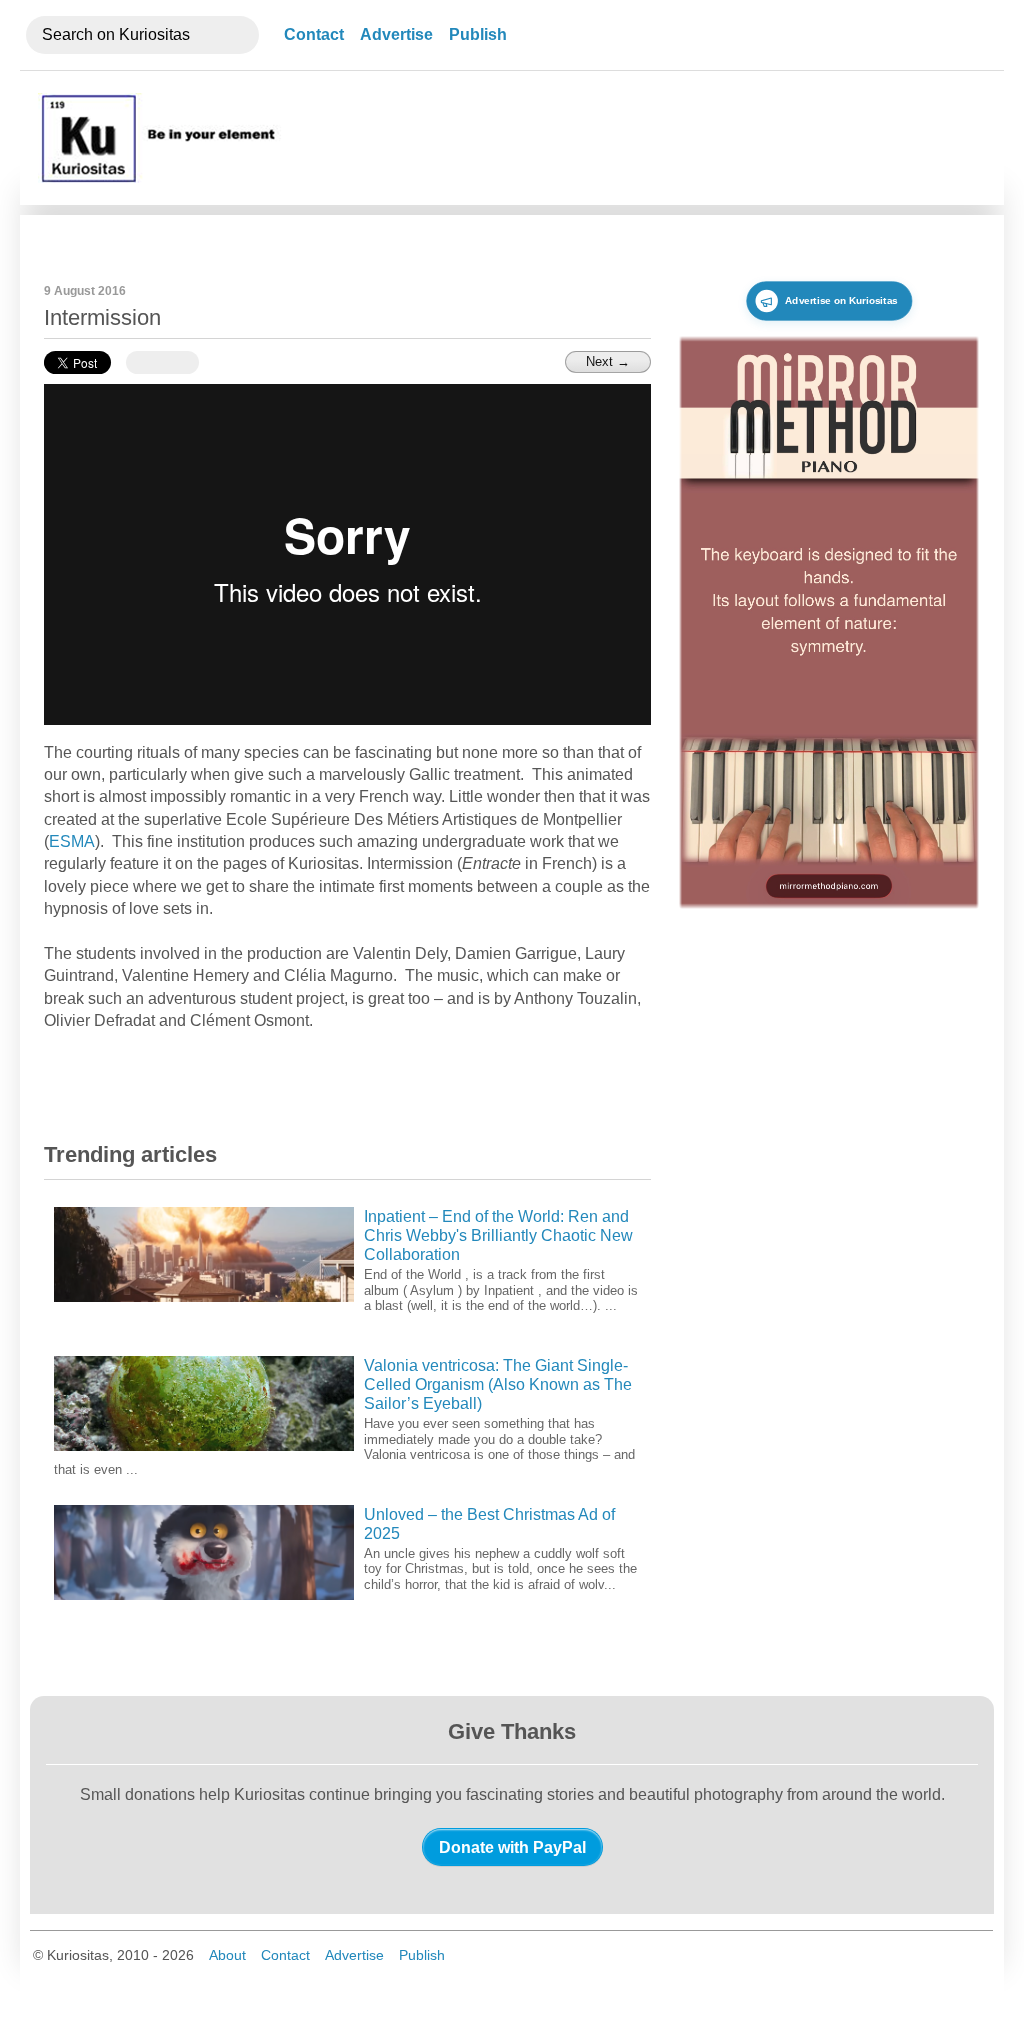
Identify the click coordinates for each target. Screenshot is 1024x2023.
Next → (608, 361)
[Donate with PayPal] (512, 1847)
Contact (314, 34)
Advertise (396, 34)
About (227, 1955)
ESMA (72, 841)
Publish (478, 34)
